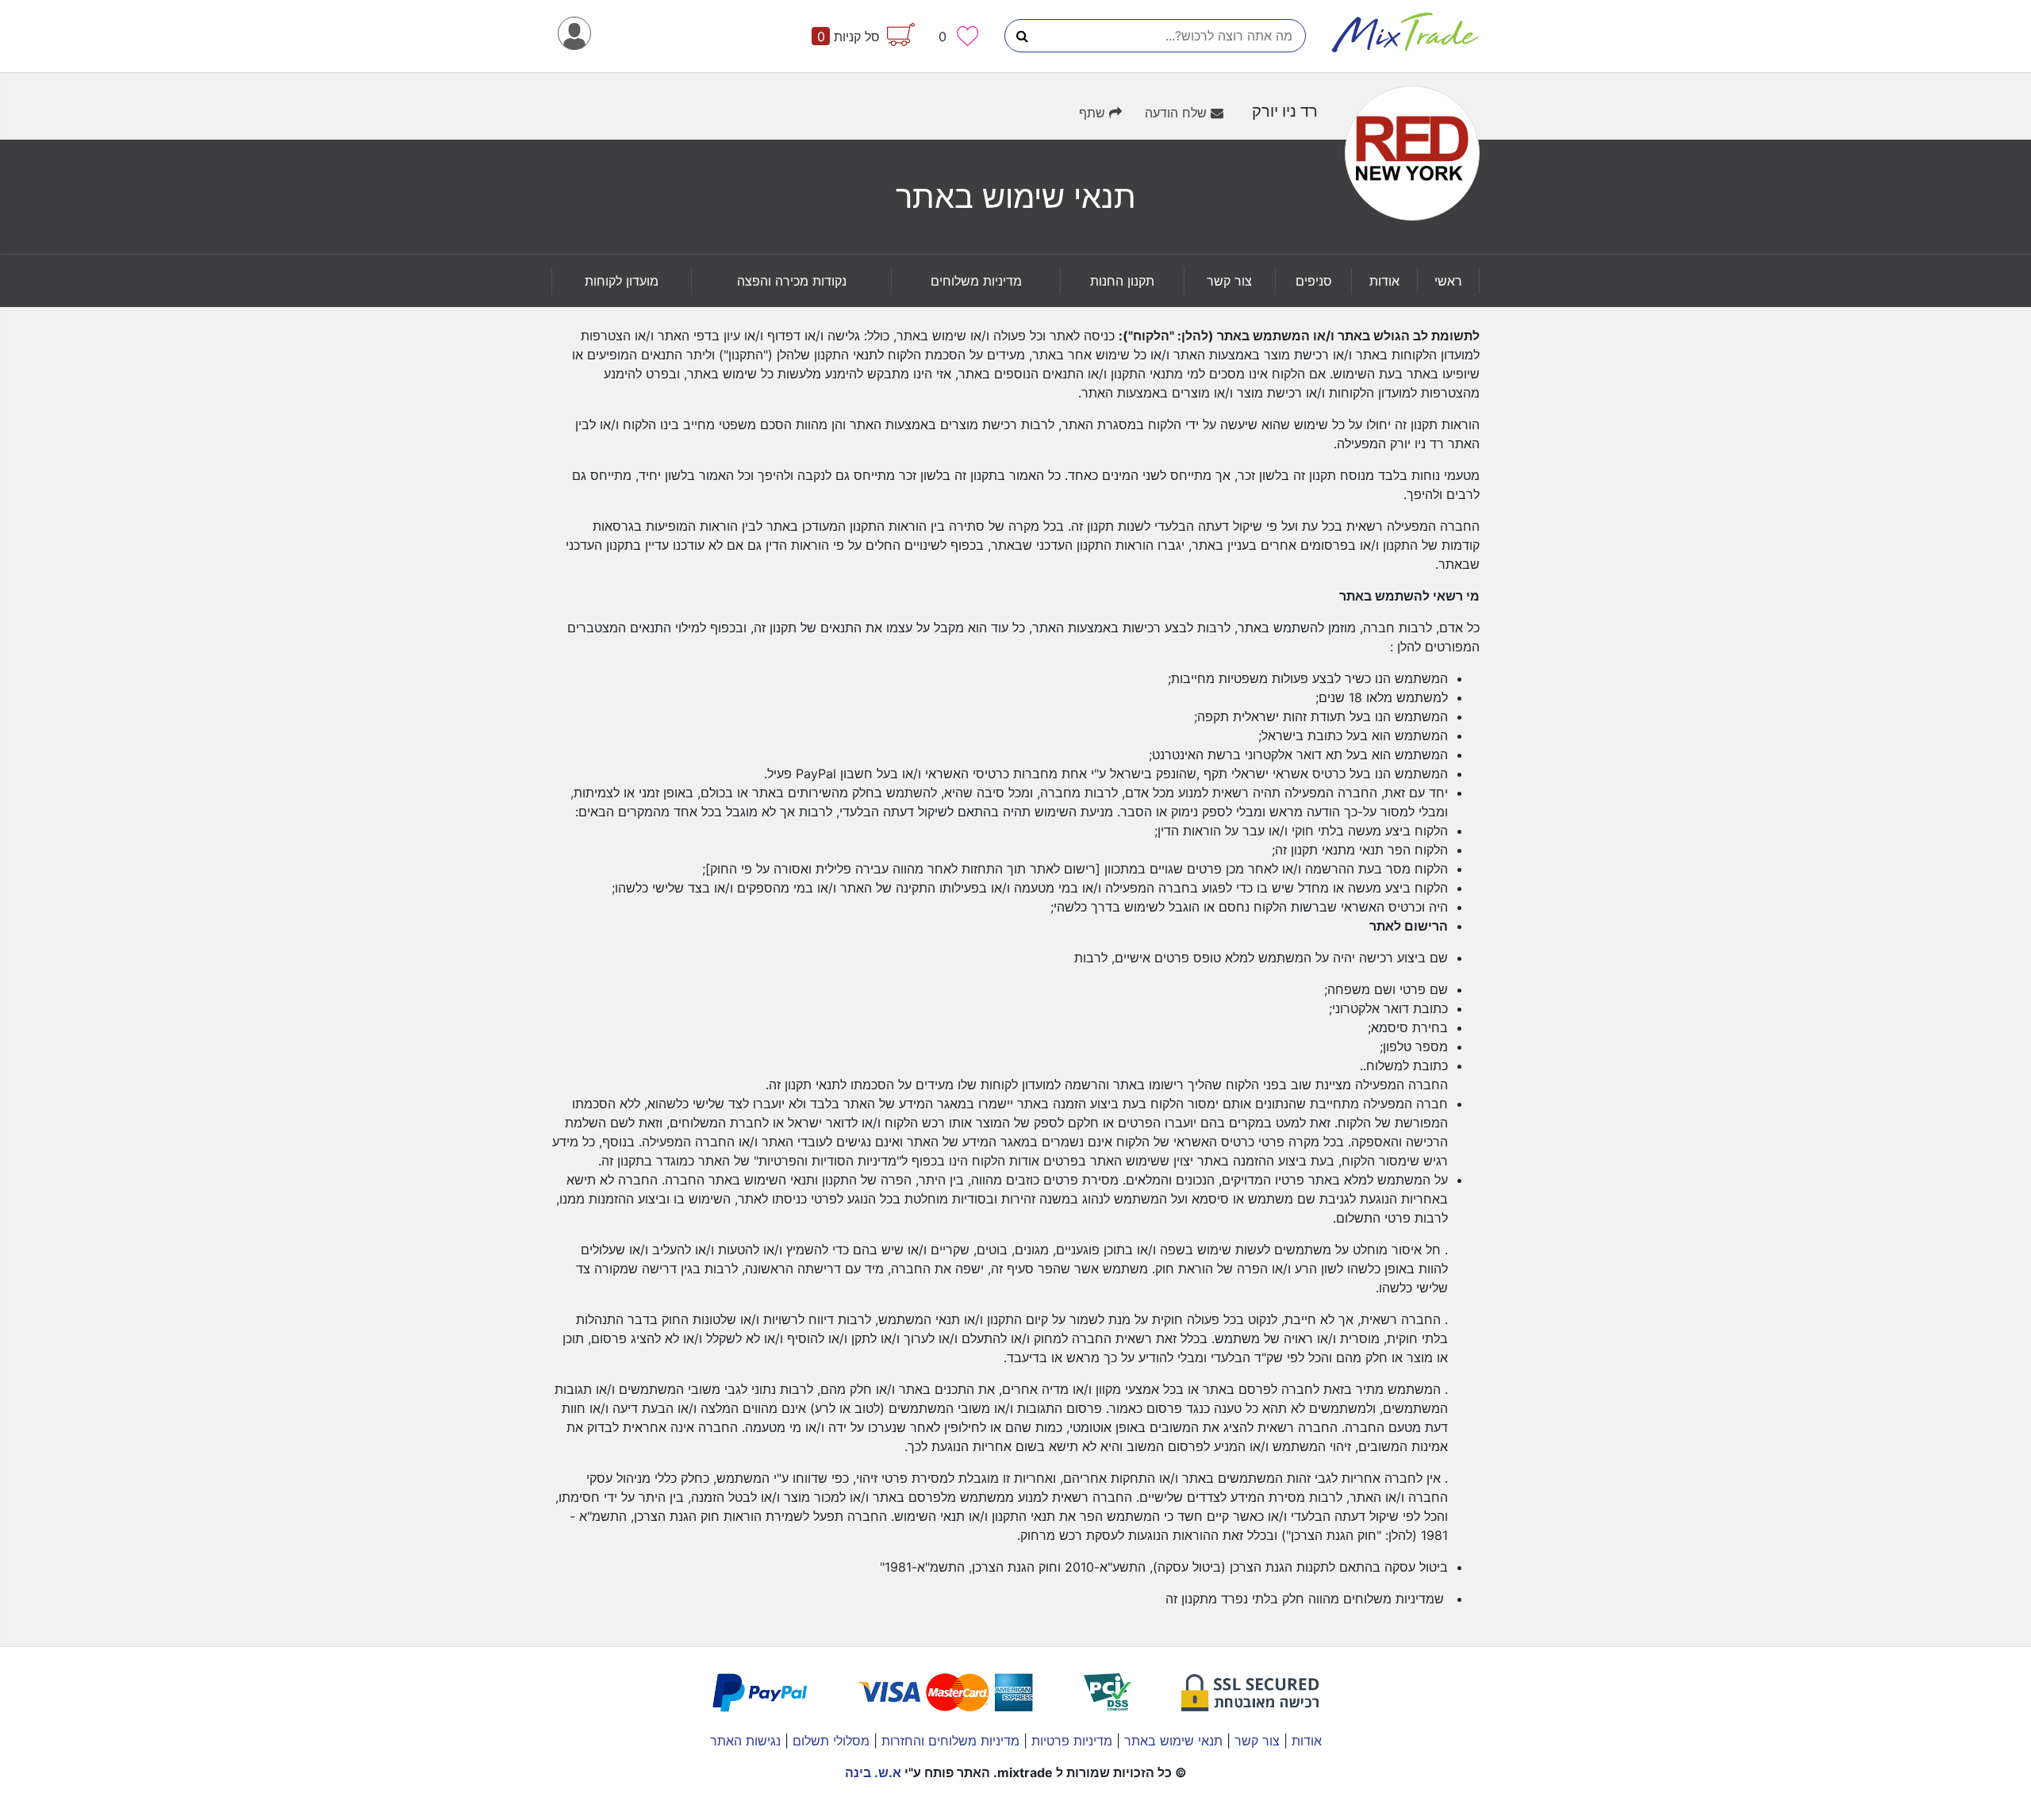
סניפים (1314, 281)
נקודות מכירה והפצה (792, 281)
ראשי (1448, 281)
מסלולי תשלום (829, 1741)
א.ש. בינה (873, 1772)
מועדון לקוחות (622, 281)
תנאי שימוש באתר (1171, 1741)
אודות (1384, 281)
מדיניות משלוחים (976, 281)
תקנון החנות (1122, 281)
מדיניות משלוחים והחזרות (948, 1741)
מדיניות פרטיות (1070, 1741)
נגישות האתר (745, 1741)
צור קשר (1229, 281)
